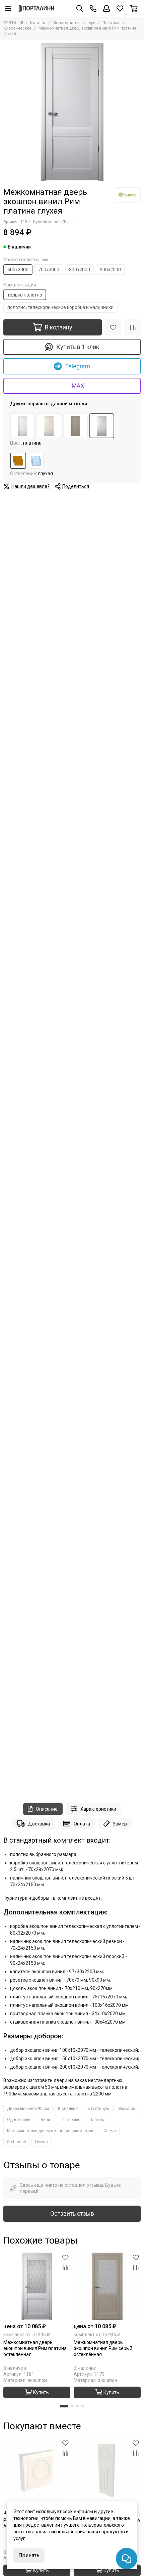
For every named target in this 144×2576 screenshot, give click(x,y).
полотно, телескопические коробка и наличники (60, 307)
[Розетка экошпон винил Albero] (37, 2472)
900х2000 (110, 270)
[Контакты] (93, 8)
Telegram (78, 366)
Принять (29, 2555)
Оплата (82, 1824)
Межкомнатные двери (74, 23)
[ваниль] (49, 426)
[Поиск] (80, 8)
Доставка (39, 1824)
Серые (110, 2131)
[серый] (75, 426)
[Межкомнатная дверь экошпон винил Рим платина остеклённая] (37, 2286)
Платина (97, 2120)
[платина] (102, 426)
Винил (47, 2120)
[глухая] (18, 461)
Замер (120, 1824)
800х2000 (80, 270)
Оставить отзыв (72, 2213)
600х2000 (18, 270)
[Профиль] (106, 8)
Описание (47, 1809)
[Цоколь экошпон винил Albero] (107, 2472)
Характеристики (98, 1809)
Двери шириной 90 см (28, 2109)
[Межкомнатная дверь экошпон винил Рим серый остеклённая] (107, 2286)
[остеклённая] (36, 461)
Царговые (71, 2120)
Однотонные (19, 2120)
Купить (41, 2392)
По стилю (111, 23)
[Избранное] (113, 327)
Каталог (38, 23)
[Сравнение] (133, 327)
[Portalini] (36, 8)
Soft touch (17, 2142)
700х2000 (49, 270)
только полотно (25, 295)
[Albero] (127, 195)
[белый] (22, 426)
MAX (78, 386)
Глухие (42, 2142)
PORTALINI (13, 23)
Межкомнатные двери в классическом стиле (51, 2131)
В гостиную (98, 2109)
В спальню (68, 2109)
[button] (64, 2406)
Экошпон (127, 2109)
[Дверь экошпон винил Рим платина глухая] (72, 112)
